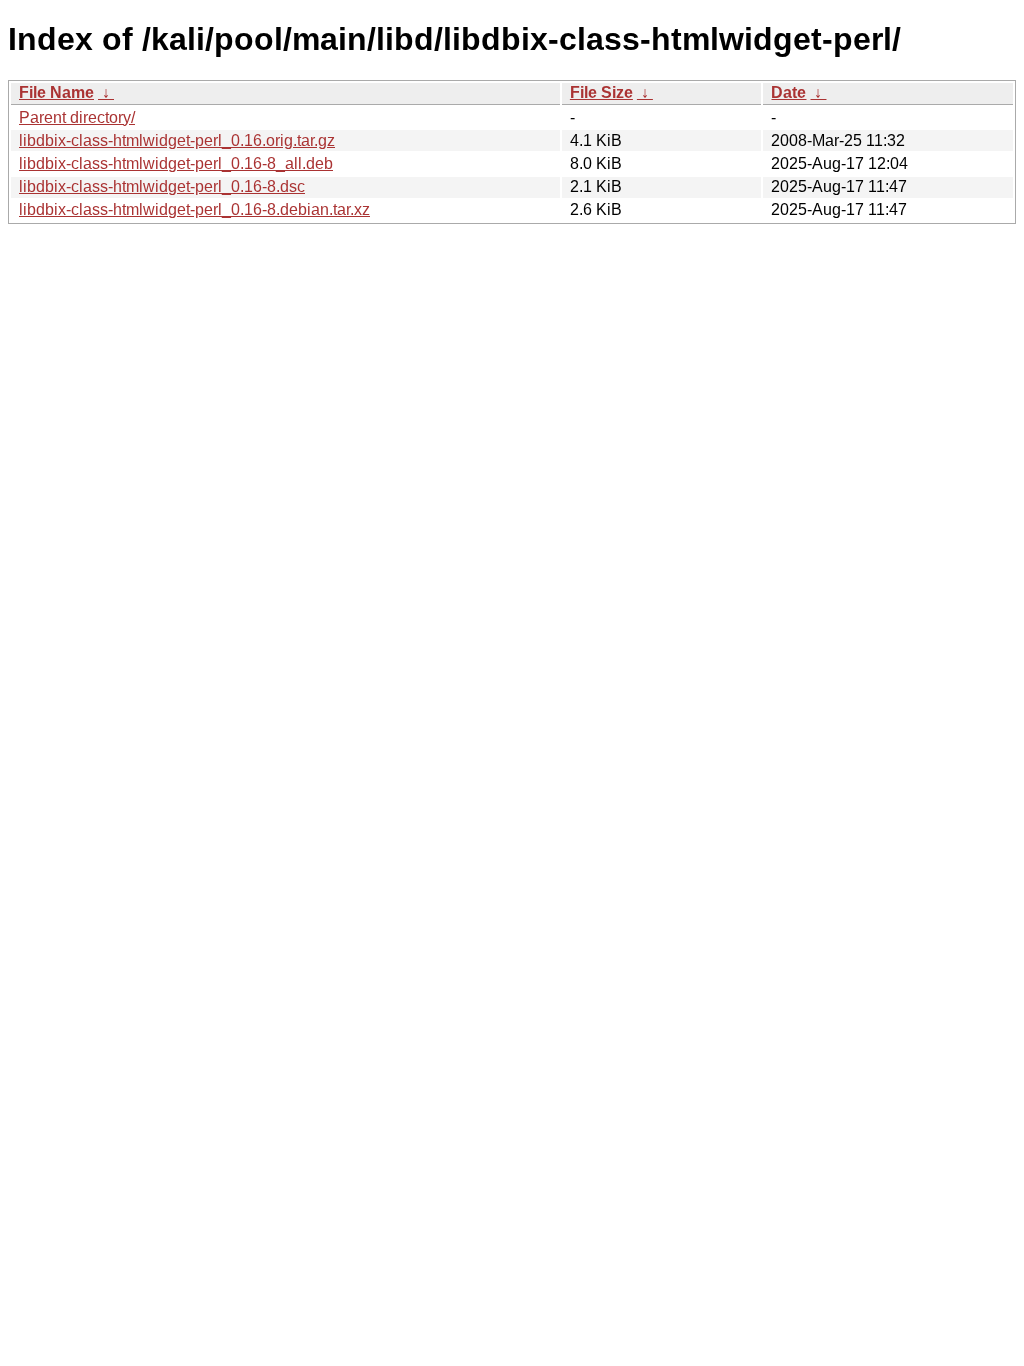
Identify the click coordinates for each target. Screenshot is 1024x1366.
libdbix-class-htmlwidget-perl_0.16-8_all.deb (176, 163)
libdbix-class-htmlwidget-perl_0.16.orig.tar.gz (177, 140)
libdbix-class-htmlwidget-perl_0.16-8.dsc (162, 186)
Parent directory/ (77, 117)
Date (788, 92)
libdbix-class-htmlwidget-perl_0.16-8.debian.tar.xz (194, 209)
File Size (601, 92)
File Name (56, 92)
